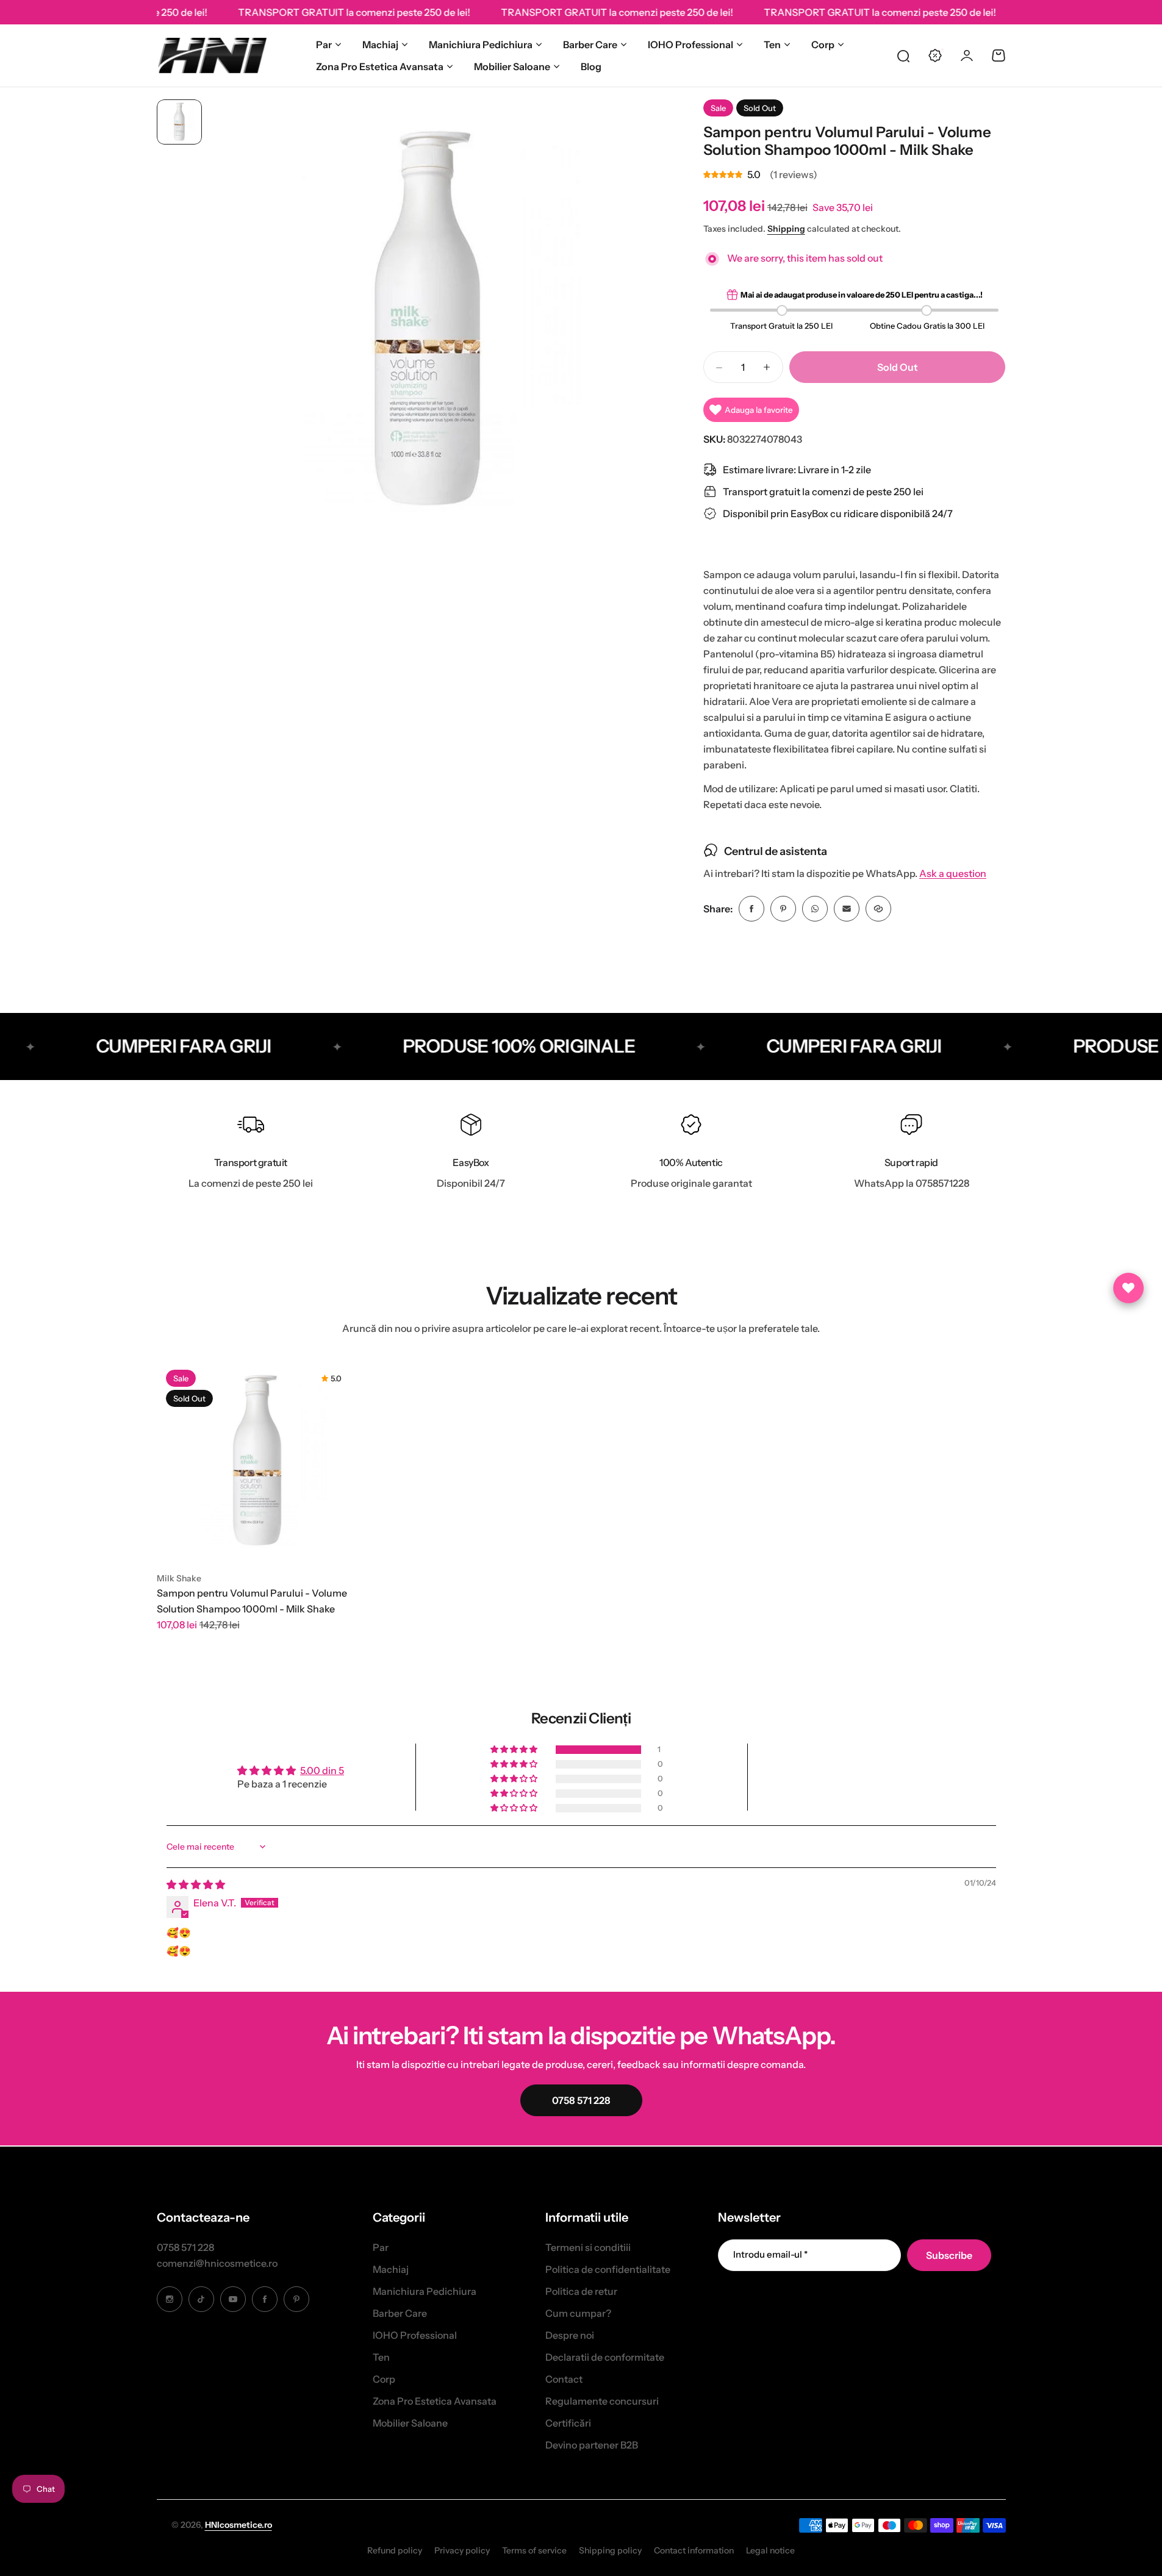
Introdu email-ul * (770, 2254)
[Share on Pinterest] (783, 909)
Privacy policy (462, 2550)
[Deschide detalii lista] (1128, 1288)
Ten (772, 45)
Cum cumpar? (578, 2313)
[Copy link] (878, 909)
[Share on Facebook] (751, 909)
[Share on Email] (847, 909)
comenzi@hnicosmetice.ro (217, 2263)
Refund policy (395, 2550)
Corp (823, 45)
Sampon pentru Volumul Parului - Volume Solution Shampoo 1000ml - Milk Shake (252, 1601)
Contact (564, 2379)
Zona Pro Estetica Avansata (380, 66)
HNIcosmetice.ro (238, 2525)
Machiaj (380, 45)
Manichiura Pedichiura (481, 45)
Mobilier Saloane (512, 66)
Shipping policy (610, 2550)
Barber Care (590, 45)
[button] (515, 1750)
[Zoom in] (428, 320)
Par (324, 45)
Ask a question (953, 874)
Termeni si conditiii (588, 2247)
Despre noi (570, 2335)
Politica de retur (581, 2291)
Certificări (568, 2423)
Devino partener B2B (592, 2445)
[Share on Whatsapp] (815, 909)
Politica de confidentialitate (608, 2269)
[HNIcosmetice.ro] (212, 55)
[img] (196, 1884)
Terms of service (534, 2550)
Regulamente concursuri (602, 2401)
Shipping (786, 229)
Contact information (694, 2550)
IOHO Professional (690, 45)
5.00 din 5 (322, 1770)
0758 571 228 (185, 2247)
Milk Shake (179, 1578)
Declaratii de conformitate (605, 2357)
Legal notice (770, 2550)
